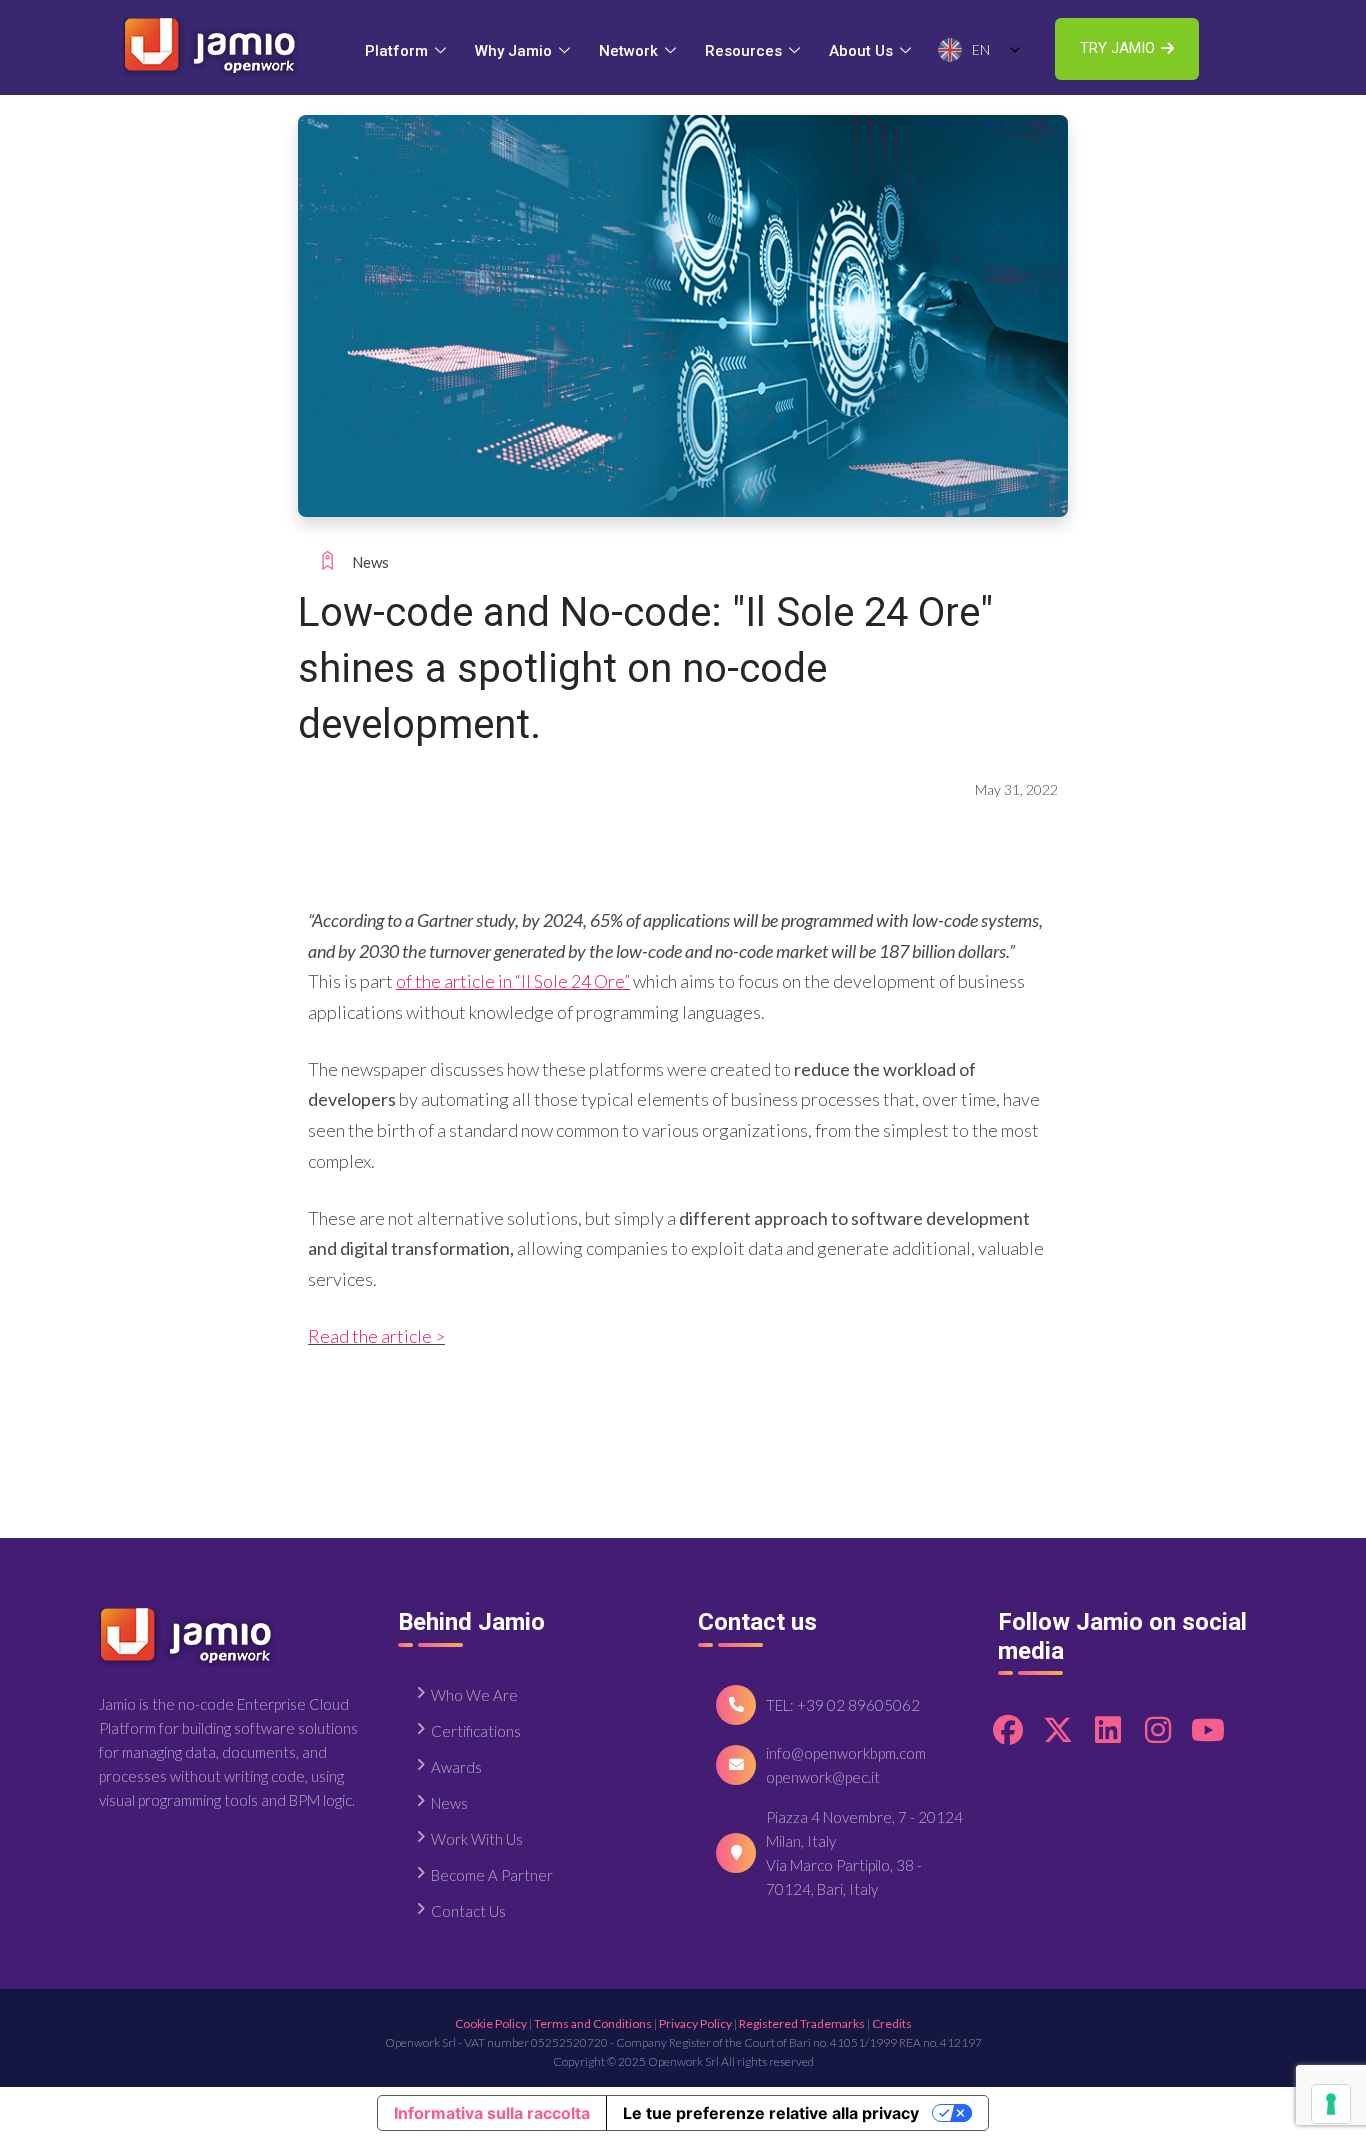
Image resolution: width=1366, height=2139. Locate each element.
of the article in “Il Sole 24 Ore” (513, 981)
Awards (456, 1767)
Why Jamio (513, 51)
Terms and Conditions (593, 2023)
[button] (1127, 49)
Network (628, 51)
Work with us (477, 1839)
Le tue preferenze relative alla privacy (771, 2113)
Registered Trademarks (802, 2023)
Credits (892, 2023)
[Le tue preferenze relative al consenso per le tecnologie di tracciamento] (1331, 2104)
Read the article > (376, 1336)
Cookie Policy (491, 2023)
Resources (743, 51)
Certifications (476, 1731)
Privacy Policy (695, 2023)
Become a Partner (492, 1875)
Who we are (474, 1695)
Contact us (468, 1911)
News (370, 562)
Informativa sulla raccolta (492, 2113)
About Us (861, 51)
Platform (396, 51)
